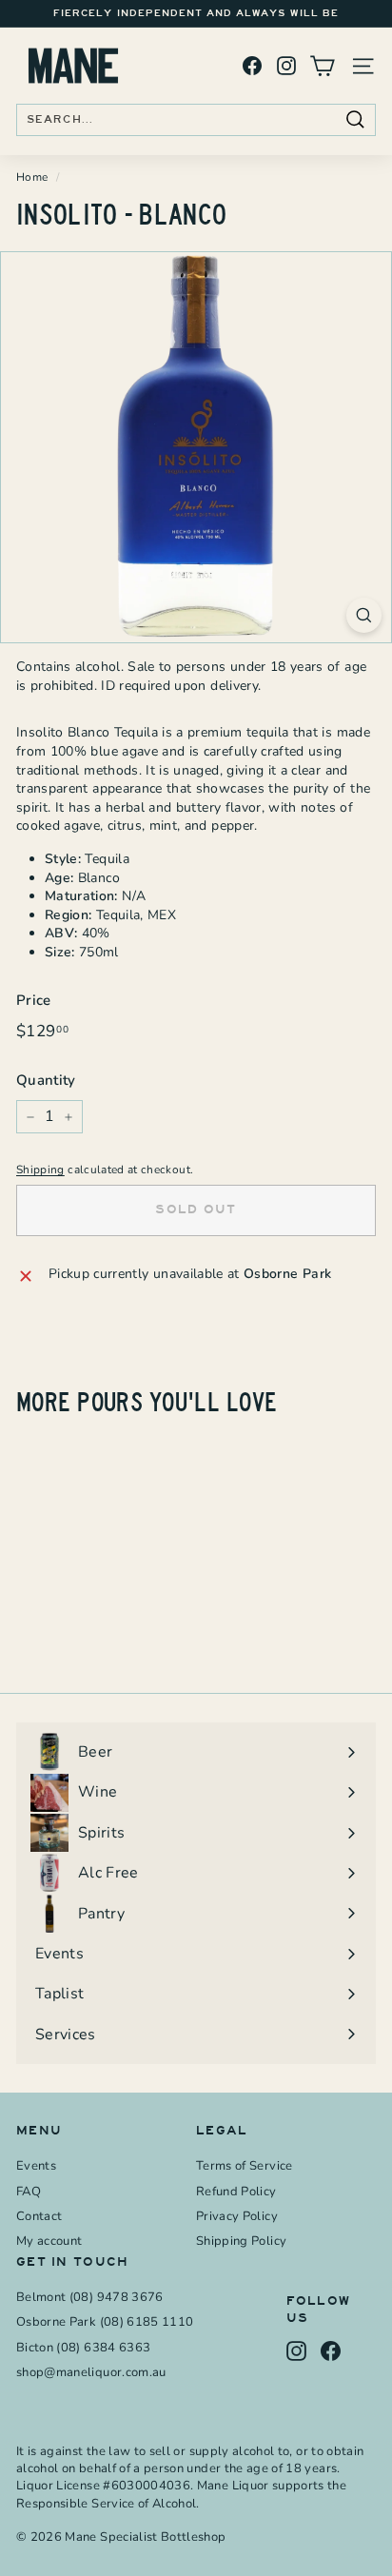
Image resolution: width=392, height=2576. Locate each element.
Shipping (40, 1170)
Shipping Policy (241, 2241)
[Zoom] (364, 615)
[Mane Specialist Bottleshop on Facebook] (252, 66)
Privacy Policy (237, 2216)
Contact (39, 2216)
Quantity (46, 1080)
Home (32, 177)
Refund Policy (236, 2192)
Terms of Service (245, 2166)
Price (34, 1000)
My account (49, 2241)
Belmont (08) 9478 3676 (90, 2297)
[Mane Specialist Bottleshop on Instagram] (286, 66)
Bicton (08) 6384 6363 (83, 2348)
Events (36, 2166)
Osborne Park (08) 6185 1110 (105, 2322)
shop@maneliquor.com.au (91, 2372)
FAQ (29, 2192)
